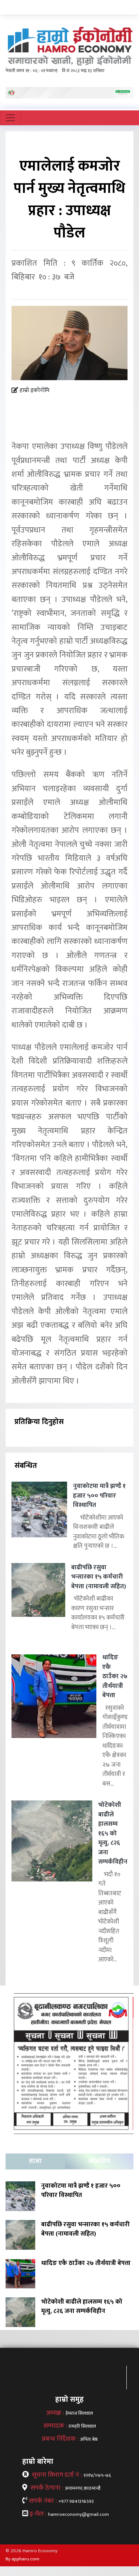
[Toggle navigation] (10, 118)
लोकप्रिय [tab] (99, 2161)
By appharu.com (22, 2559)
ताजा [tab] (35, 2161)
